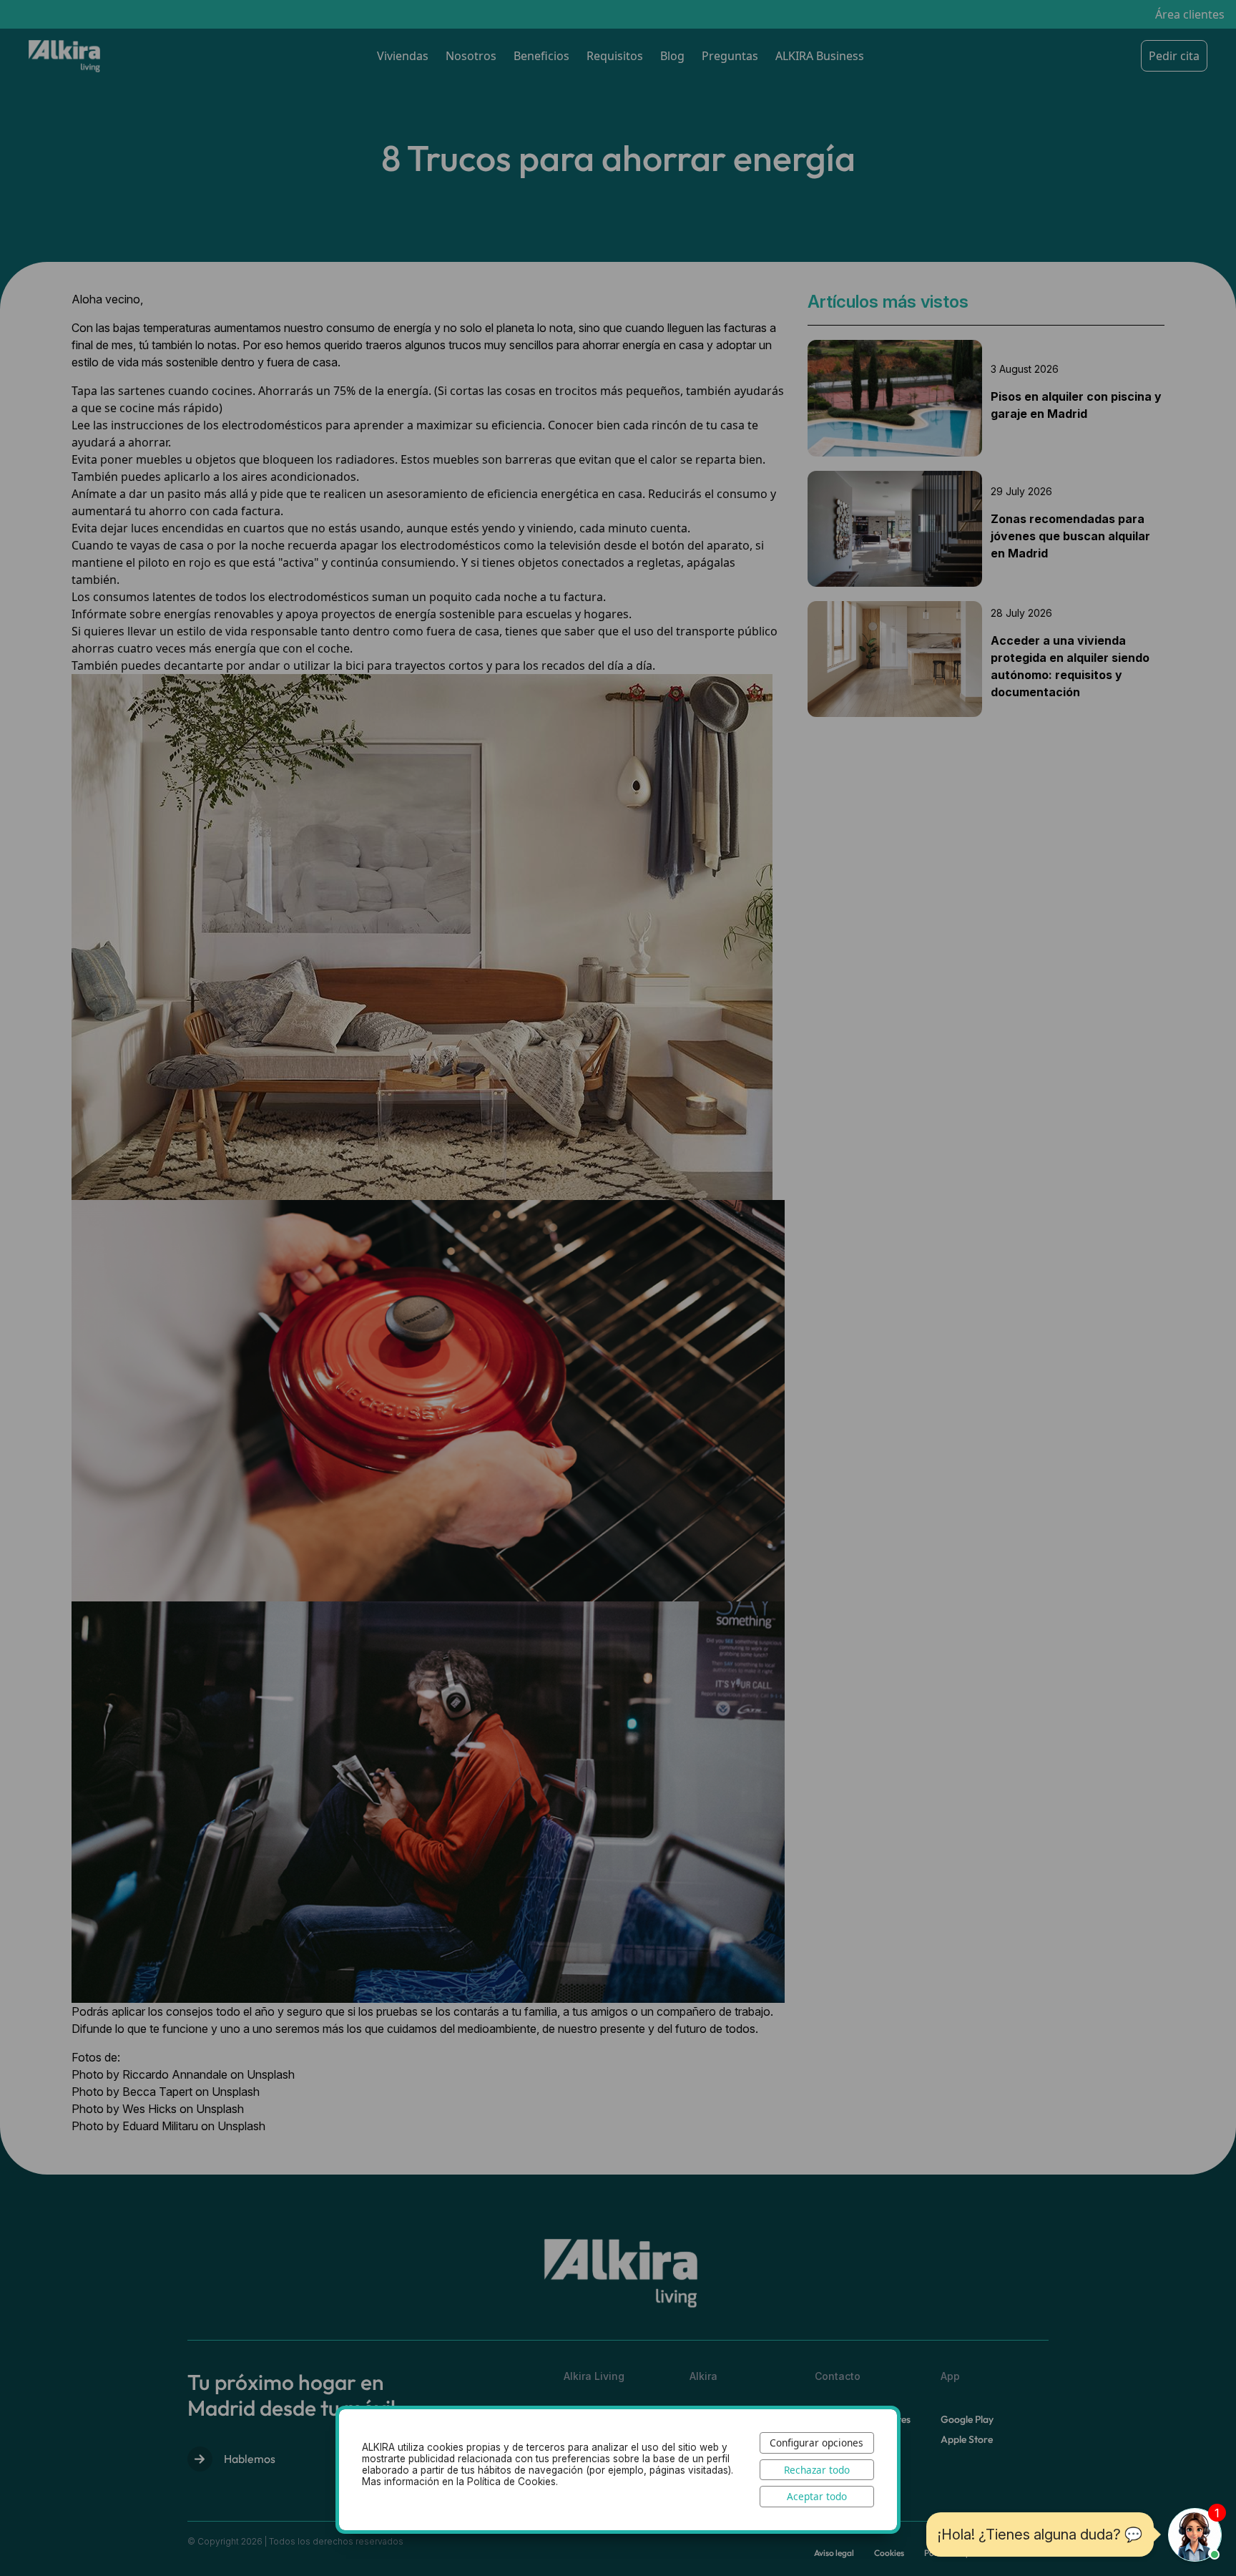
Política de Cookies (511, 2482)
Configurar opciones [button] (816, 2443)
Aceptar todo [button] (817, 2496)
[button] (1195, 2535)
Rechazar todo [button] (817, 2470)
